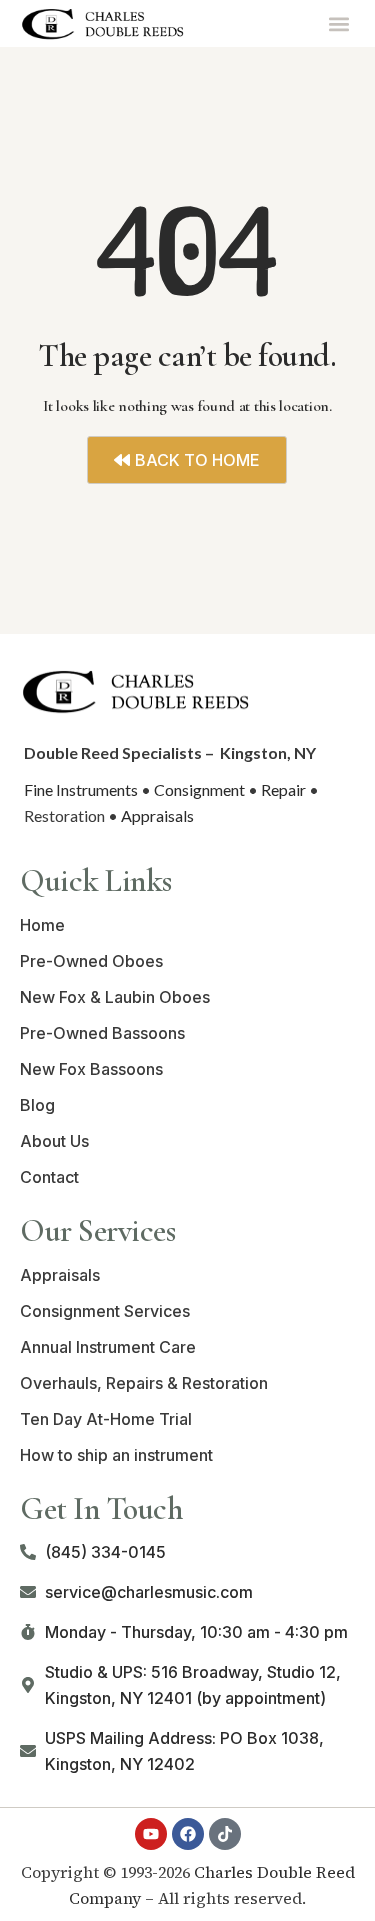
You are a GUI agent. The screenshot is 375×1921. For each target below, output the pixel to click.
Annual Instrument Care (108, 1347)
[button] (338, 23)
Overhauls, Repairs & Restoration (144, 1383)
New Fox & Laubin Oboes (115, 997)
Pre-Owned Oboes (91, 961)
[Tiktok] (225, 1834)
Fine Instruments (81, 789)
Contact (49, 1177)
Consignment (199, 789)
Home (42, 925)
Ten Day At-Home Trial (106, 1419)
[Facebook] (188, 1834)
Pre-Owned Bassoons (102, 1033)
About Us (54, 1141)
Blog (37, 1105)
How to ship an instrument (116, 1455)
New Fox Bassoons (91, 1069)
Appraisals (157, 815)
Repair (283, 789)
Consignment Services (105, 1311)
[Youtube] (151, 1834)
